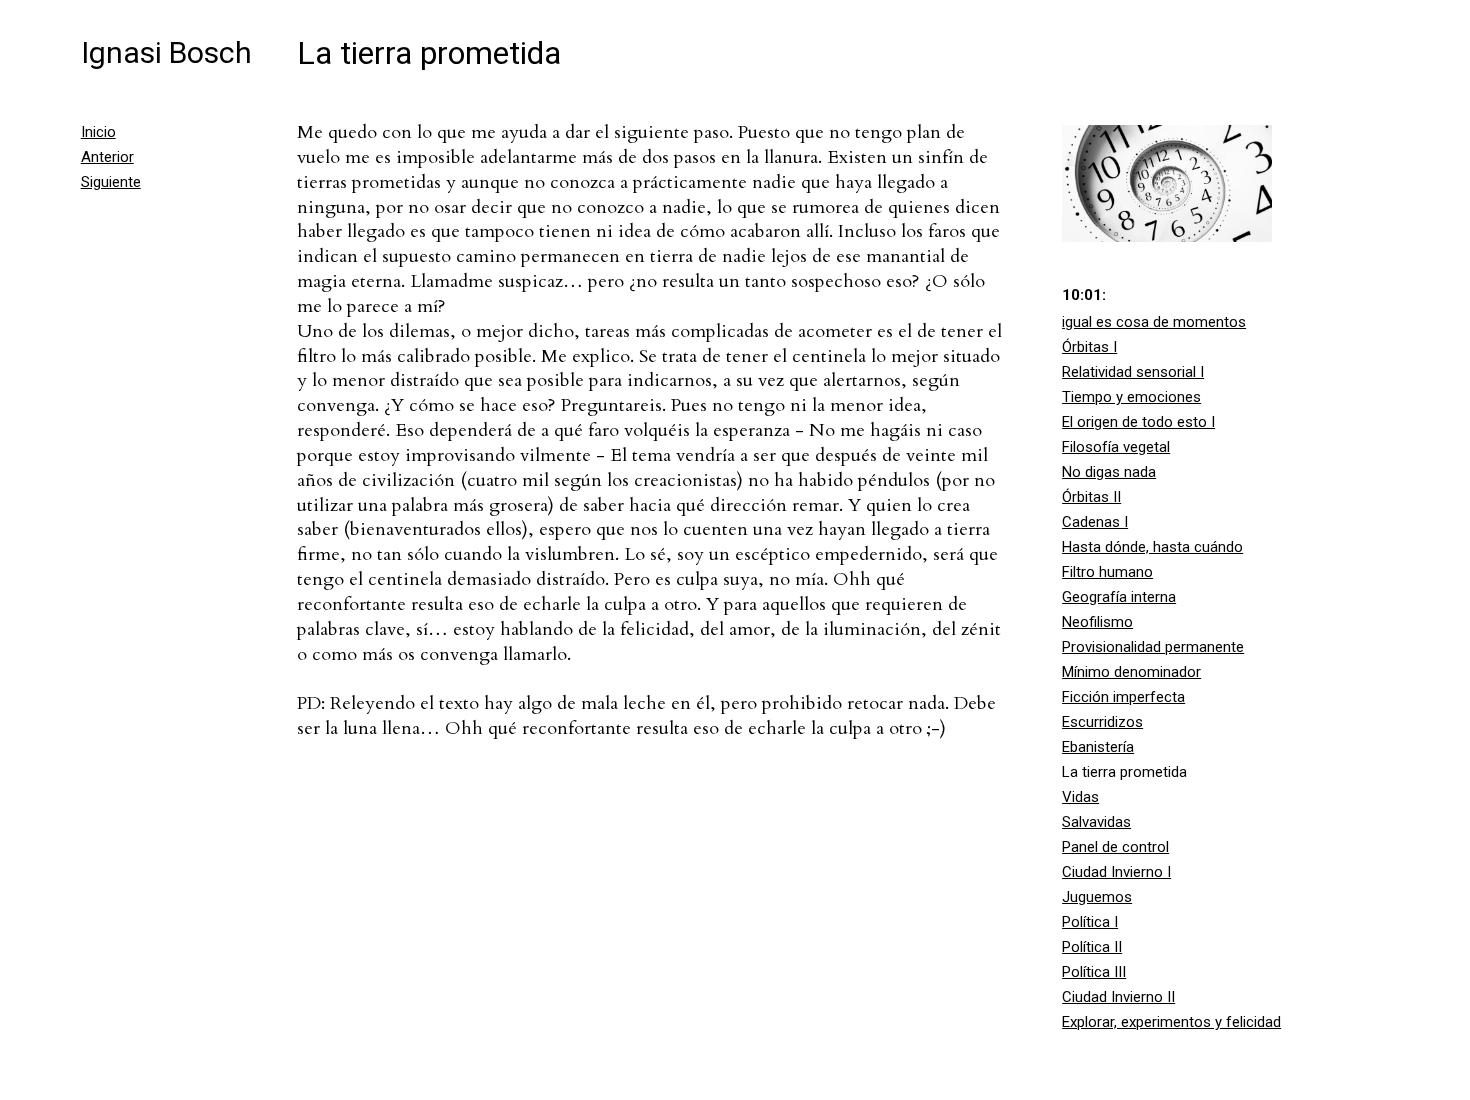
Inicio (98, 132)
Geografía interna (1119, 597)
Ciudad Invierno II (1118, 997)
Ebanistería (1098, 747)
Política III (1094, 972)
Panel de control (1115, 847)
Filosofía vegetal (1116, 447)
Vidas (1080, 797)
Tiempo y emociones (1131, 397)
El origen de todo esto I (1138, 422)
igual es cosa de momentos (1154, 322)
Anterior (107, 157)
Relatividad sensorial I (1133, 372)
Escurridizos (1102, 722)
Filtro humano (1107, 572)
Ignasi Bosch (166, 52)
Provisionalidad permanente (1153, 647)
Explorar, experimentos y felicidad (1171, 1022)
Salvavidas (1096, 822)
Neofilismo (1097, 622)
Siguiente (111, 182)
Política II (1092, 947)
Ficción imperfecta (1123, 697)
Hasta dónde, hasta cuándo (1152, 547)
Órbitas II (1091, 497)
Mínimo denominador (1131, 672)
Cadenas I (1095, 522)
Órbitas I (1089, 347)
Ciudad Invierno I (1116, 872)
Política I (1090, 922)
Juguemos (1097, 897)
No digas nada (1109, 472)
